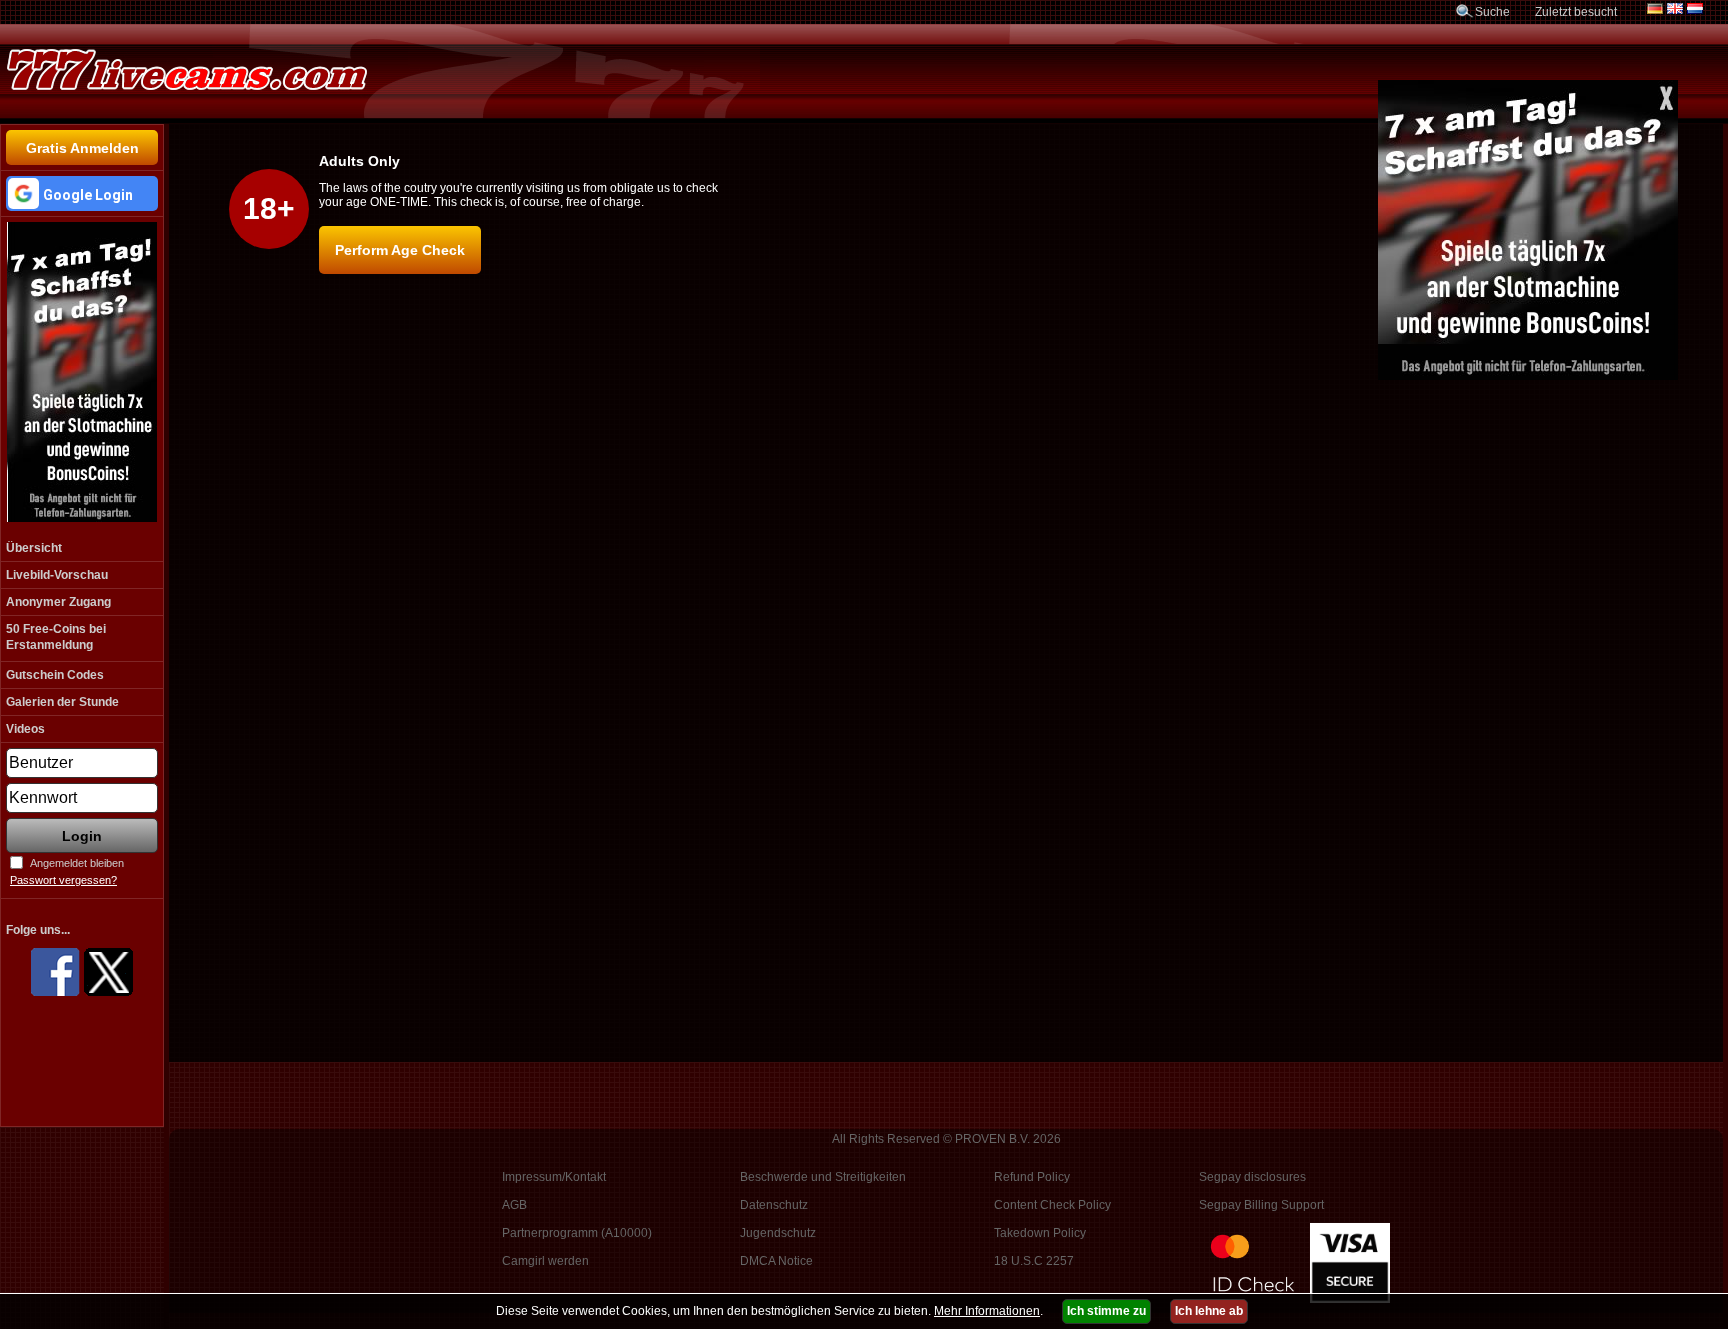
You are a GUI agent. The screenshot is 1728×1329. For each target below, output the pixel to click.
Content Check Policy (1052, 1205)
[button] (82, 193)
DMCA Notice (776, 1261)
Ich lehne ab (1209, 1311)
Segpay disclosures (1252, 1177)
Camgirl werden (545, 1261)
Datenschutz (774, 1205)
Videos (25, 729)
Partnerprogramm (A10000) (577, 1233)
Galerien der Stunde (62, 702)
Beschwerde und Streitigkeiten (823, 1177)
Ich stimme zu (1106, 1311)
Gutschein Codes (55, 675)
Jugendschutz (778, 1233)
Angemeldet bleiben (77, 863)
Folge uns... (38, 930)
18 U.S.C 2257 (1034, 1261)
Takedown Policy (1040, 1233)
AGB (514, 1205)
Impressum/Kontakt (554, 1177)
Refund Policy (1032, 1177)
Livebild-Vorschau (57, 575)
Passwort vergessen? (63, 880)
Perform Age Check (400, 250)
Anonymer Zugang (58, 602)
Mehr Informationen (987, 1311)
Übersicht (34, 548)
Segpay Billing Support (1261, 1205)
